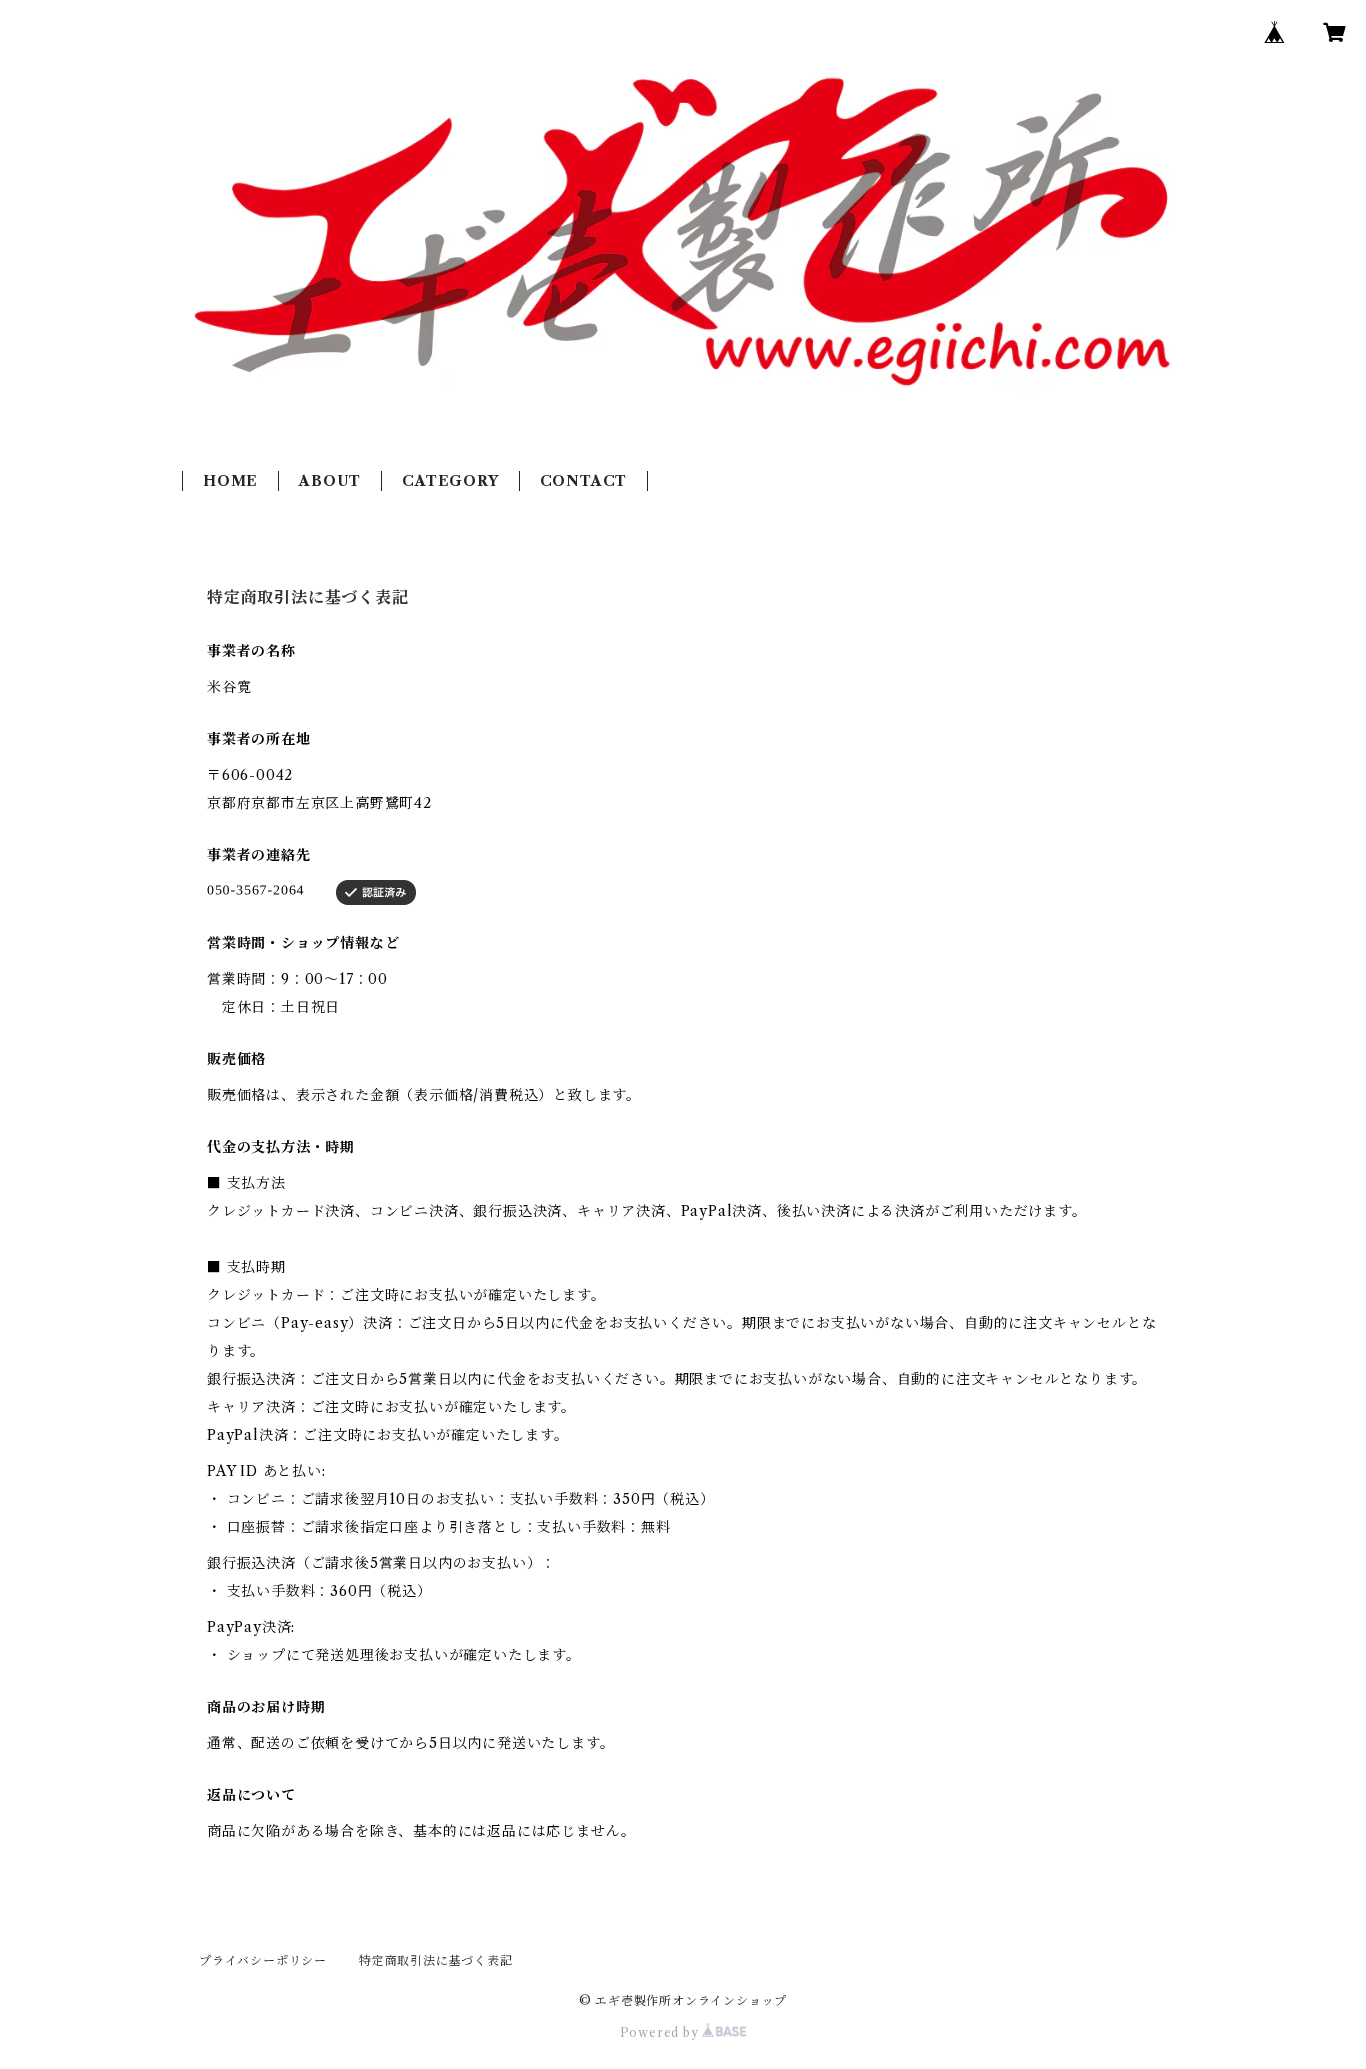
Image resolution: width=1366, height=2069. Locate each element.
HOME (230, 481)
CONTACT (584, 481)
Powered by (661, 2032)
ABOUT (330, 481)
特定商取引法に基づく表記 (436, 1960)
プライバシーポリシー (263, 1960)
